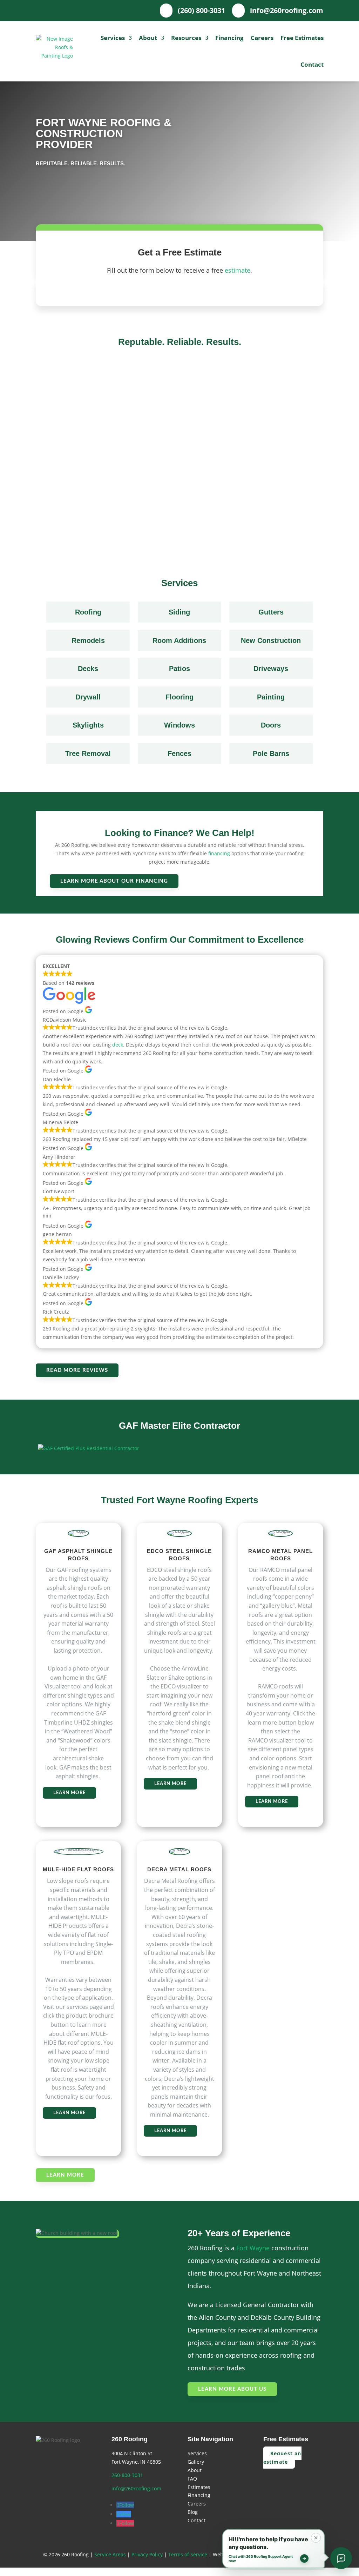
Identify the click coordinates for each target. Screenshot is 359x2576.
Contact (312, 64)
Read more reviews (77, 1370)
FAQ (192, 2479)
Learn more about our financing (114, 881)
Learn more (69, 1793)
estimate (238, 270)
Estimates (199, 2487)
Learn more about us (232, 2389)
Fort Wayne (253, 2248)
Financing (229, 38)
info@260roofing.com (136, 2488)
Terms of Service (188, 2554)
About (148, 38)
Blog (193, 2512)
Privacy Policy (147, 2554)
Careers (262, 38)
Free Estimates (302, 38)
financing (219, 853)
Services (113, 38)
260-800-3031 (127, 2475)
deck (118, 1045)
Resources (186, 38)
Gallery (196, 2462)
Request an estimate (282, 2458)
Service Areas (110, 2554)
